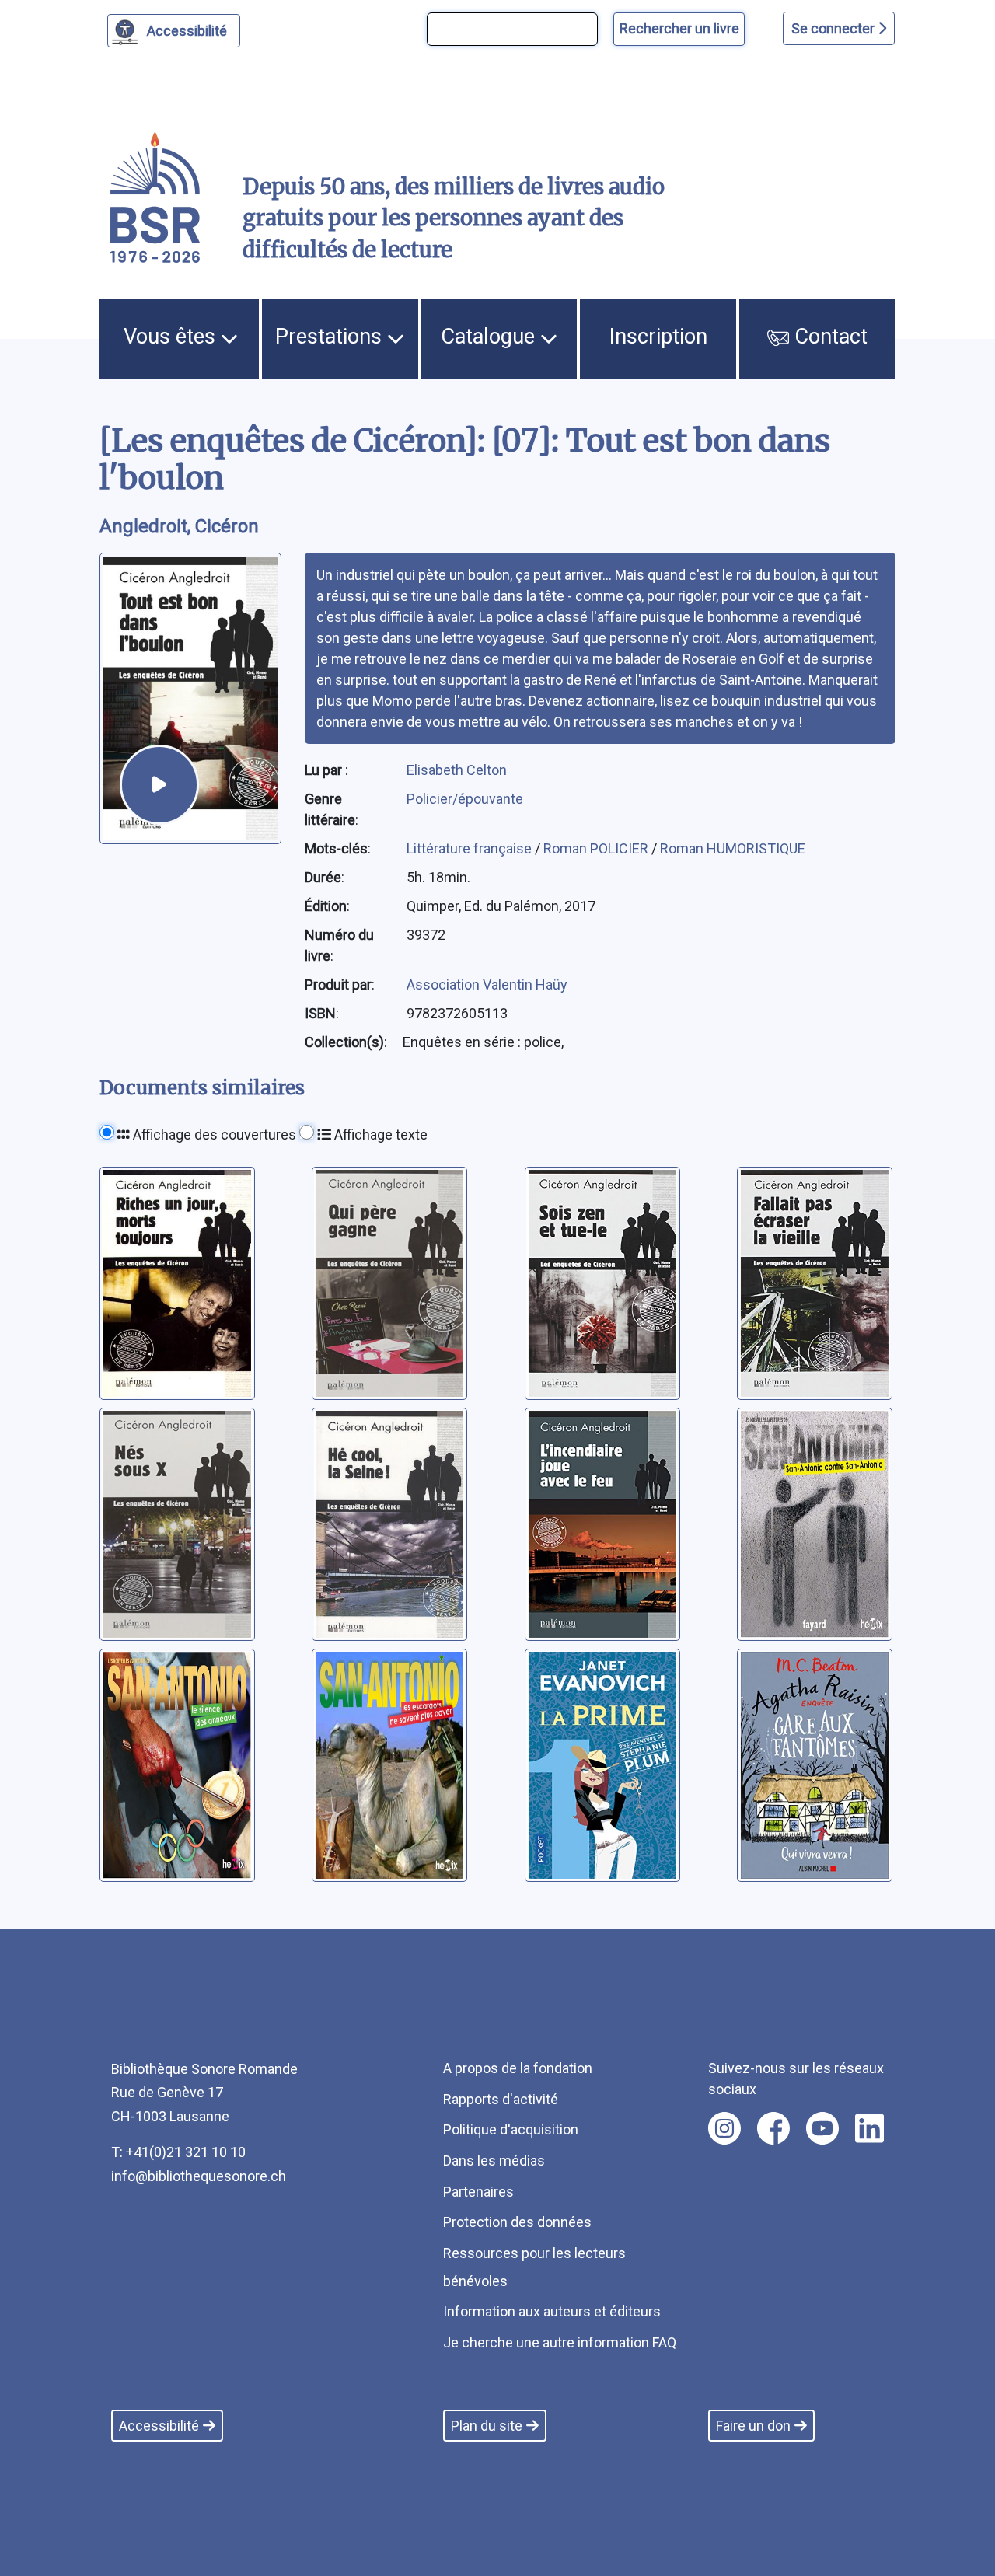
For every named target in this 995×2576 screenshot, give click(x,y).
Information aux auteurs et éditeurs (552, 2311)
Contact (828, 337)
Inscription (658, 337)
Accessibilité (187, 31)
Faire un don (753, 2426)
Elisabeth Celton (457, 770)
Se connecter (834, 28)
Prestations (331, 337)
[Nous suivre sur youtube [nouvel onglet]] (822, 2128)
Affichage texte (379, 1134)
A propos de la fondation (518, 2068)
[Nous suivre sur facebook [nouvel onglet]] (773, 2128)
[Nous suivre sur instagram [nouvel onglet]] (724, 2128)
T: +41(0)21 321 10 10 (178, 2152)
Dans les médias (494, 2161)
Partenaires (478, 2192)
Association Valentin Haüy (487, 984)
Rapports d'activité (501, 2099)
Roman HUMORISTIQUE (733, 848)
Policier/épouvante (465, 799)
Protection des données (517, 2222)
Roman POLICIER (597, 848)
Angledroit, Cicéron (179, 526)
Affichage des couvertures (213, 1134)
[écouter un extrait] (159, 784)
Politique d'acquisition (511, 2129)
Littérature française (471, 848)
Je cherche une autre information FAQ (560, 2342)
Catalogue (491, 337)
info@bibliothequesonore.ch (199, 2176)
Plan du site (487, 2426)
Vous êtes (172, 337)
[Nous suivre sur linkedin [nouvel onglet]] (869, 2128)
